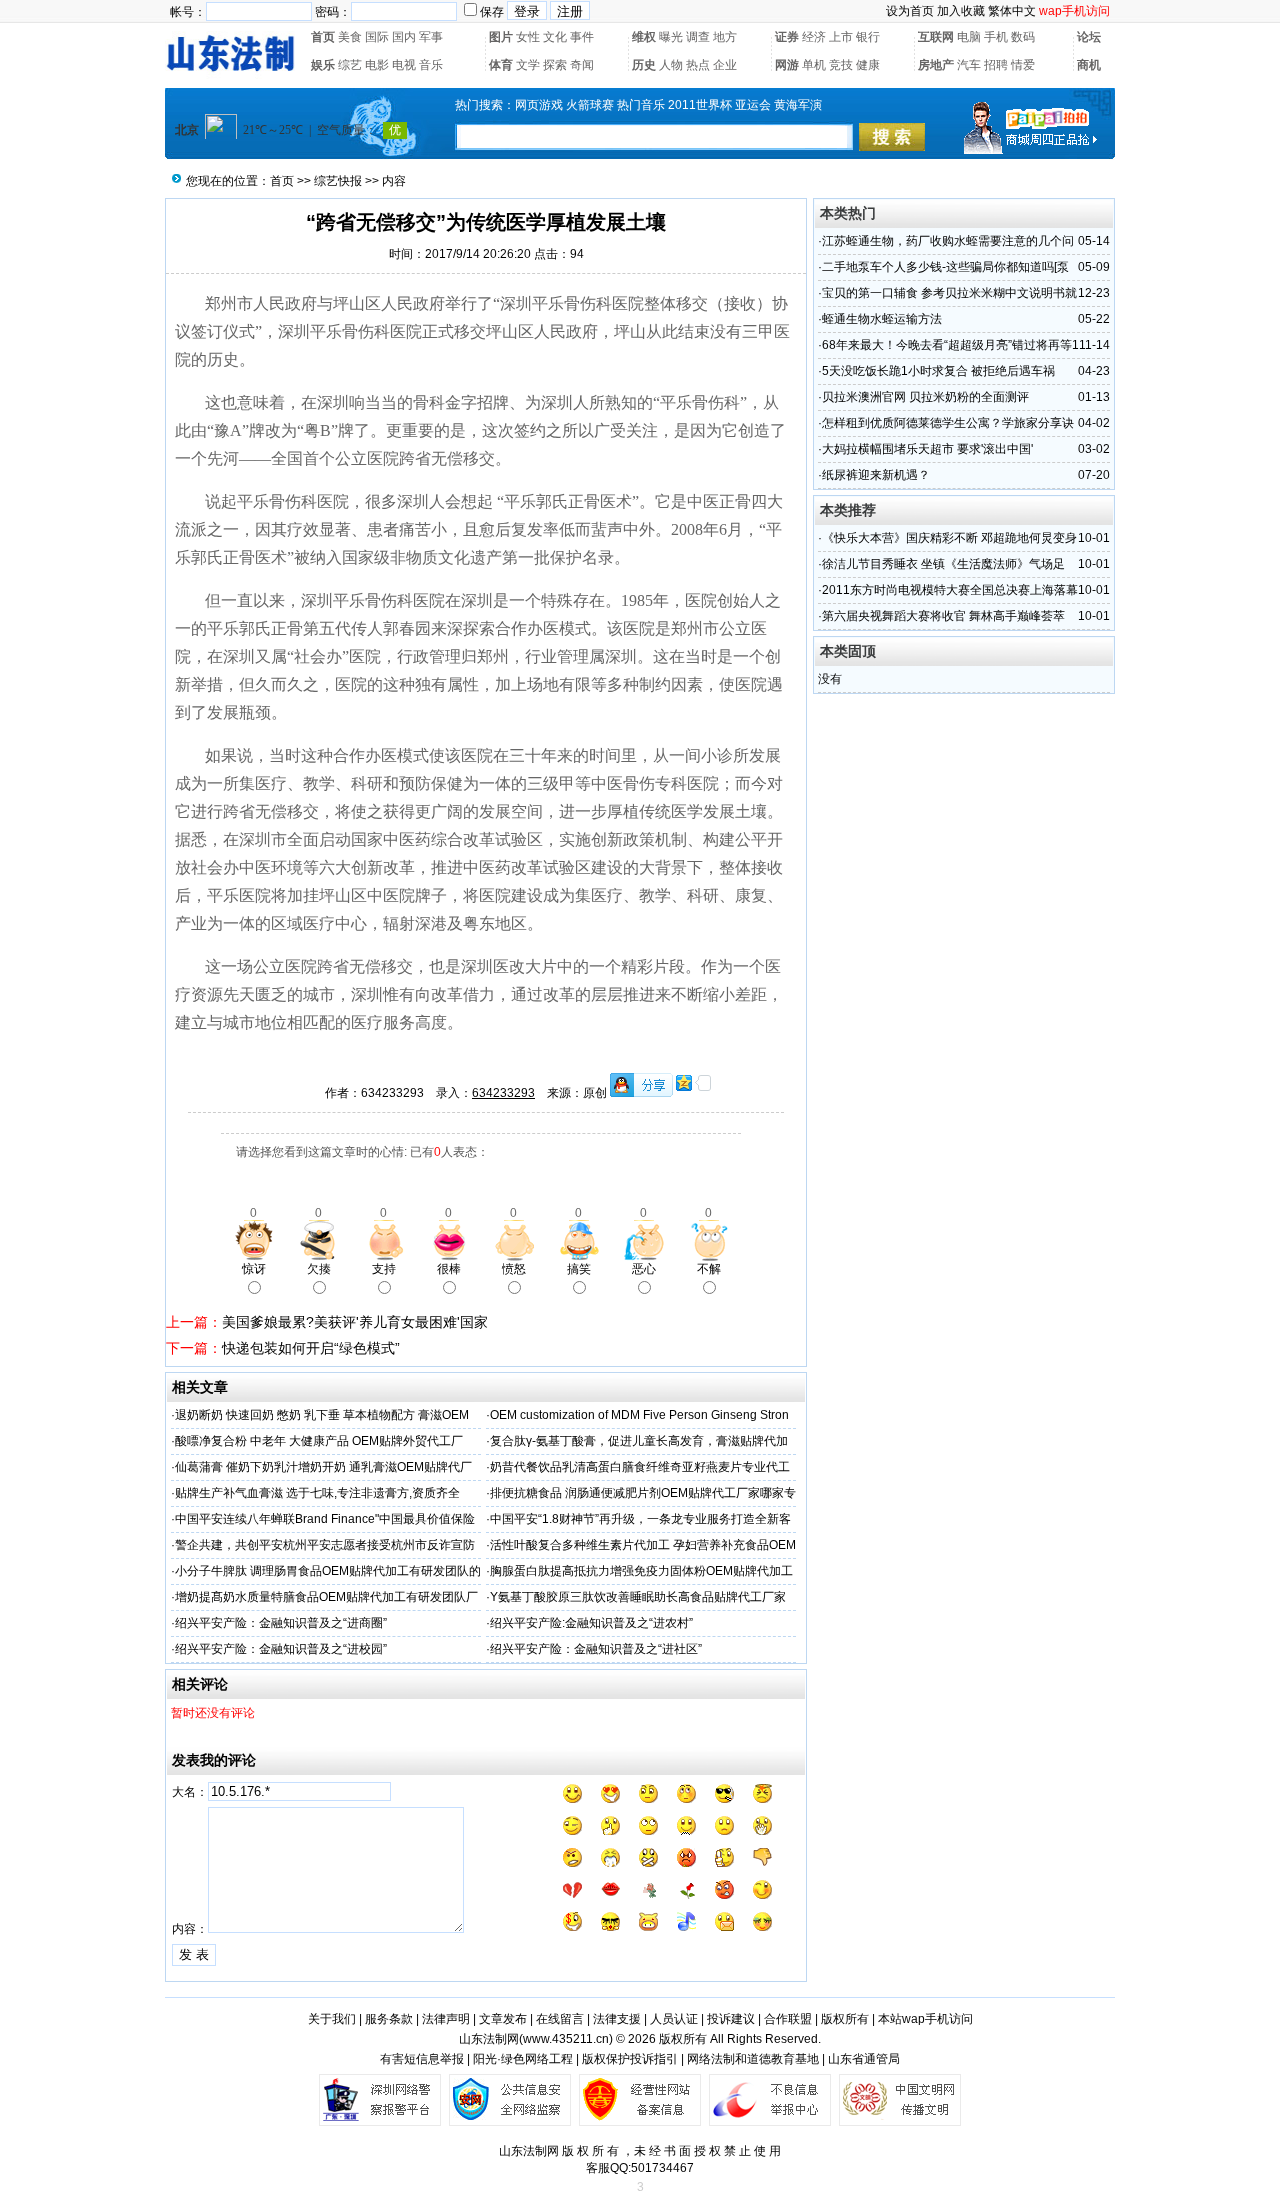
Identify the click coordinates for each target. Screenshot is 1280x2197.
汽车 (969, 65)
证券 (787, 37)
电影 (377, 65)
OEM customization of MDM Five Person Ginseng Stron (639, 1415)
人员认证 (674, 2019)
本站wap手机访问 (925, 2019)
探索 (555, 65)
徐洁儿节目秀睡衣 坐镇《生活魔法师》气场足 (943, 564)
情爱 (1023, 65)
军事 (431, 37)
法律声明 (446, 2019)
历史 (644, 65)
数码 (1023, 37)
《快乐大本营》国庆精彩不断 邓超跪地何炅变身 (949, 538)
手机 (996, 37)
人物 (671, 65)
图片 (501, 37)
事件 (582, 37)
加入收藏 (961, 11)
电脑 (969, 37)
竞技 (841, 65)
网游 (787, 65)
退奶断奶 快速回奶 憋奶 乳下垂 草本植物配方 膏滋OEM (322, 1415)
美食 (350, 37)
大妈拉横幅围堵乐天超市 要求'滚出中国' (927, 449)
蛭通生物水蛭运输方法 (882, 319)
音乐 (431, 65)
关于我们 (332, 2019)
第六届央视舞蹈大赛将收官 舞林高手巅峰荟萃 (943, 616)
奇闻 (582, 65)
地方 (725, 37)
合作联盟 (788, 2019)
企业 (725, 65)
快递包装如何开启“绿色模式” (311, 1348)
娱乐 (323, 65)
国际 (377, 37)
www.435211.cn (566, 2039)
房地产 (936, 65)
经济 (814, 37)
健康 (868, 65)
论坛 (1089, 37)
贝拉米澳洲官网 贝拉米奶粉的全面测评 (925, 397)
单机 (814, 65)
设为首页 (910, 11)
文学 (528, 65)
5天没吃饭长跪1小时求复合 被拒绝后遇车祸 (938, 371)
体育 (501, 65)
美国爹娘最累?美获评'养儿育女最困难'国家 (355, 1322)
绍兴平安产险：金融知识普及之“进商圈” (281, 1623)
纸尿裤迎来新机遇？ (876, 475)
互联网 (936, 37)
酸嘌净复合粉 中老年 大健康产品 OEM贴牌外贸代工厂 (319, 1441)
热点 (698, 65)
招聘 (996, 65)
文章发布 (503, 2019)
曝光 (671, 37)
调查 (698, 37)
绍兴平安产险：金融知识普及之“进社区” (596, 1649)
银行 (868, 37)
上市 (841, 37)
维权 (644, 37)
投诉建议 (731, 2019)
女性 (528, 37)
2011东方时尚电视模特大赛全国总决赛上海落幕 (950, 590)
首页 (323, 37)
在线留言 (560, 2019)
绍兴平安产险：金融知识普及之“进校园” (281, 1649)
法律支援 (617, 2019)
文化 (555, 37)
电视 (404, 65)
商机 (1089, 65)
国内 (404, 37)
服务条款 (389, 2019)
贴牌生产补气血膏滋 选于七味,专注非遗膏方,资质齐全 (317, 1493)
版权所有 (845, 2019)
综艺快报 (338, 181)
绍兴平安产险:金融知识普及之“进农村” (591, 1623)
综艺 (350, 65)
